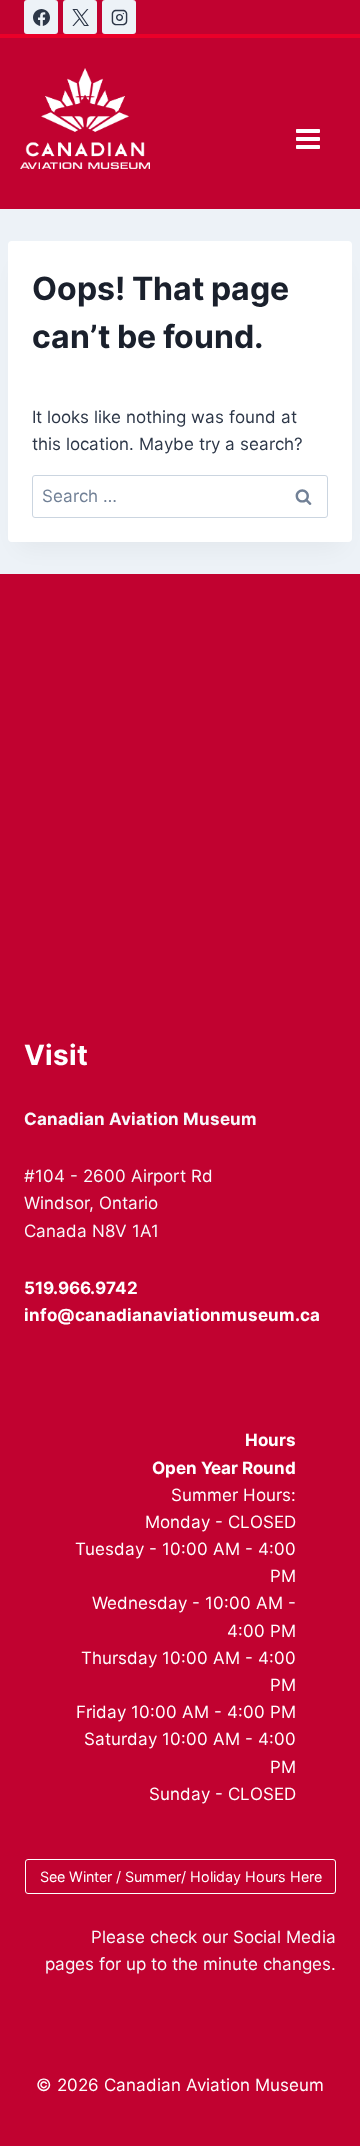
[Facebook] (41, 17)
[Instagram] (119, 17)
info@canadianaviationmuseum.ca (172, 1315)
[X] (80, 17)
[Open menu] (307, 138)
